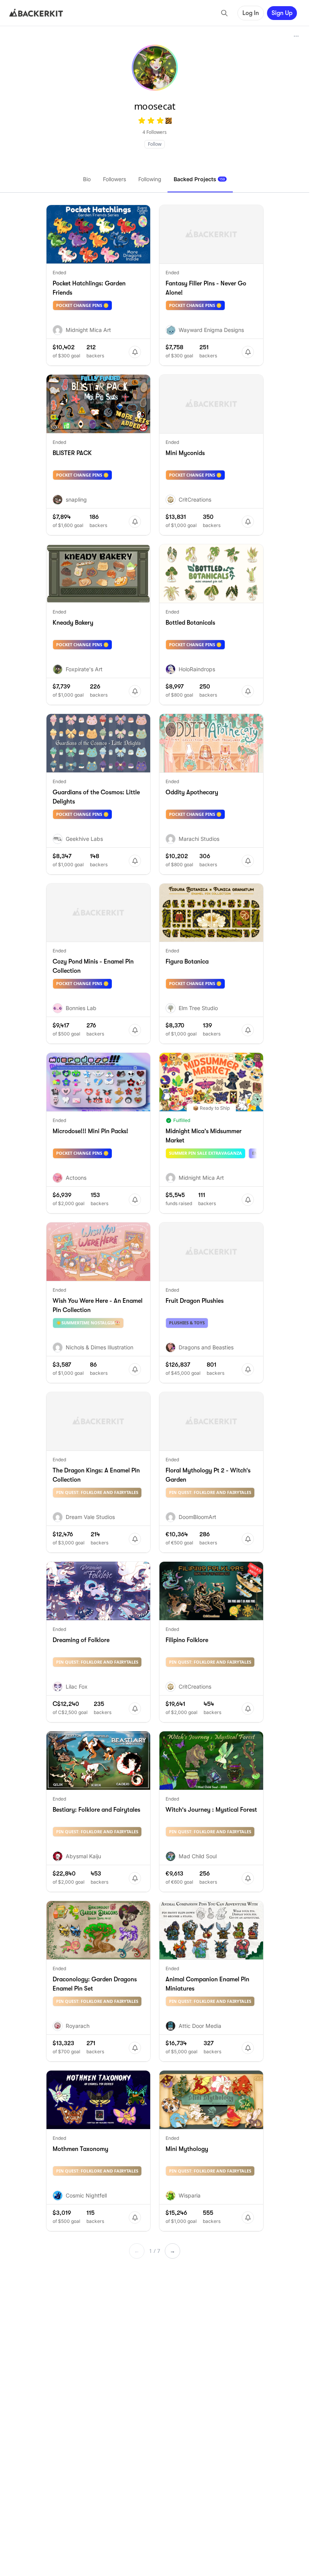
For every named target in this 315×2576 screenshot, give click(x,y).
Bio (87, 179)
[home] (36, 13)
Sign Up (282, 13)
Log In (251, 13)
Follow (155, 144)
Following (150, 179)
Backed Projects (199, 179)
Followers (114, 179)
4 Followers (155, 132)
